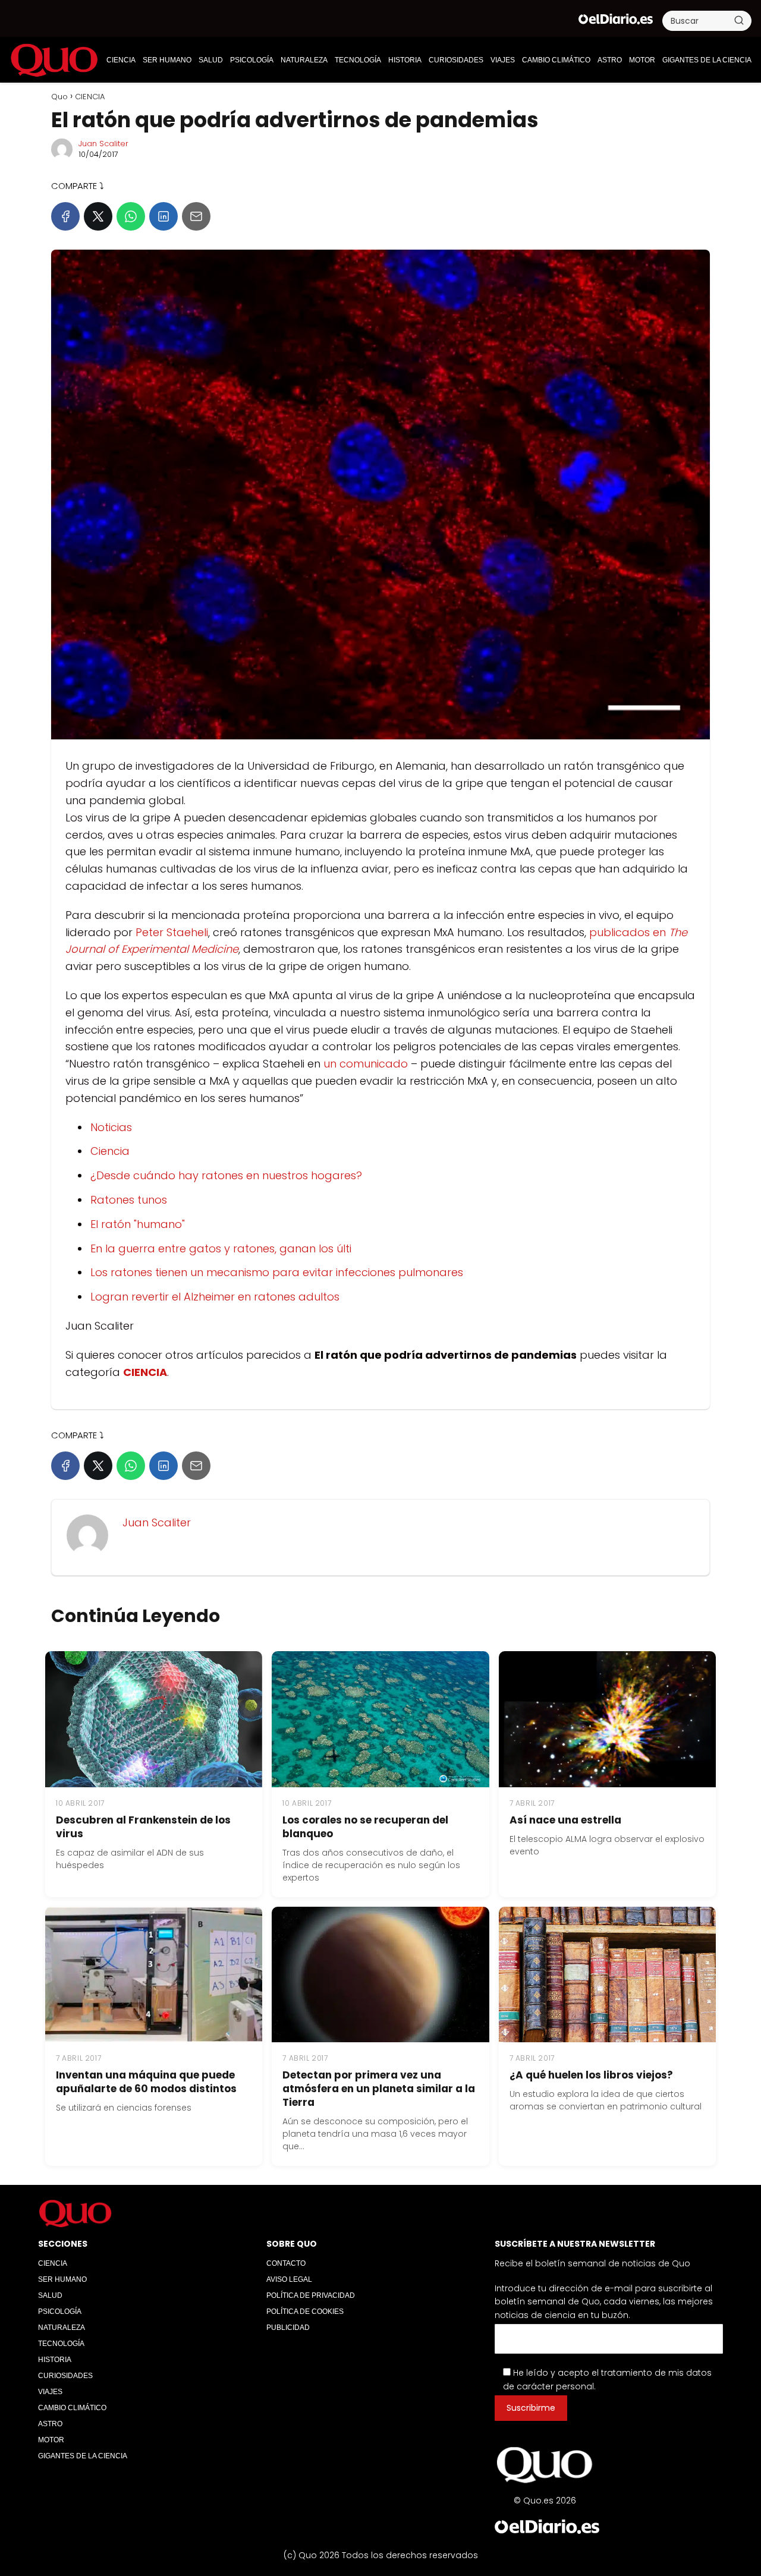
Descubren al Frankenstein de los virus (143, 1827)
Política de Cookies (305, 2312)
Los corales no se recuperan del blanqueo (365, 1827)
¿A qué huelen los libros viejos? (591, 2075)
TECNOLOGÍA (358, 60)
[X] (98, 216)
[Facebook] (65, 216)
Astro (610, 60)
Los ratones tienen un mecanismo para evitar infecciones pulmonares (277, 1272)
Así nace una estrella (565, 1820)
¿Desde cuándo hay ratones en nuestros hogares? (226, 1175)
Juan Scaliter (103, 144)
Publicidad (288, 2328)
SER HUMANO (167, 60)
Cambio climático (556, 60)
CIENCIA (121, 60)
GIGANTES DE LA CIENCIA (707, 60)
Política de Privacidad (311, 2295)
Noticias (111, 1127)
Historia (405, 60)
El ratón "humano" (138, 1224)
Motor (642, 60)
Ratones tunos (129, 1200)
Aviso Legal (289, 2279)
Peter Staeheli (172, 932)
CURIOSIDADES (456, 60)
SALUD (211, 60)
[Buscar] (739, 20)
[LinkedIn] (163, 216)
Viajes (503, 60)
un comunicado (366, 1064)
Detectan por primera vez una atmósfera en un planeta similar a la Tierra (379, 2089)
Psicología (252, 60)
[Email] (196, 216)
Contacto (286, 2263)
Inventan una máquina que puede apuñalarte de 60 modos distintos (146, 2082)
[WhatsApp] (131, 216)
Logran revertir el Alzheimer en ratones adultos (215, 1297)
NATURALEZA (304, 60)
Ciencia (110, 1151)
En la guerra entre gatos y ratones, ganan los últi (221, 1248)
